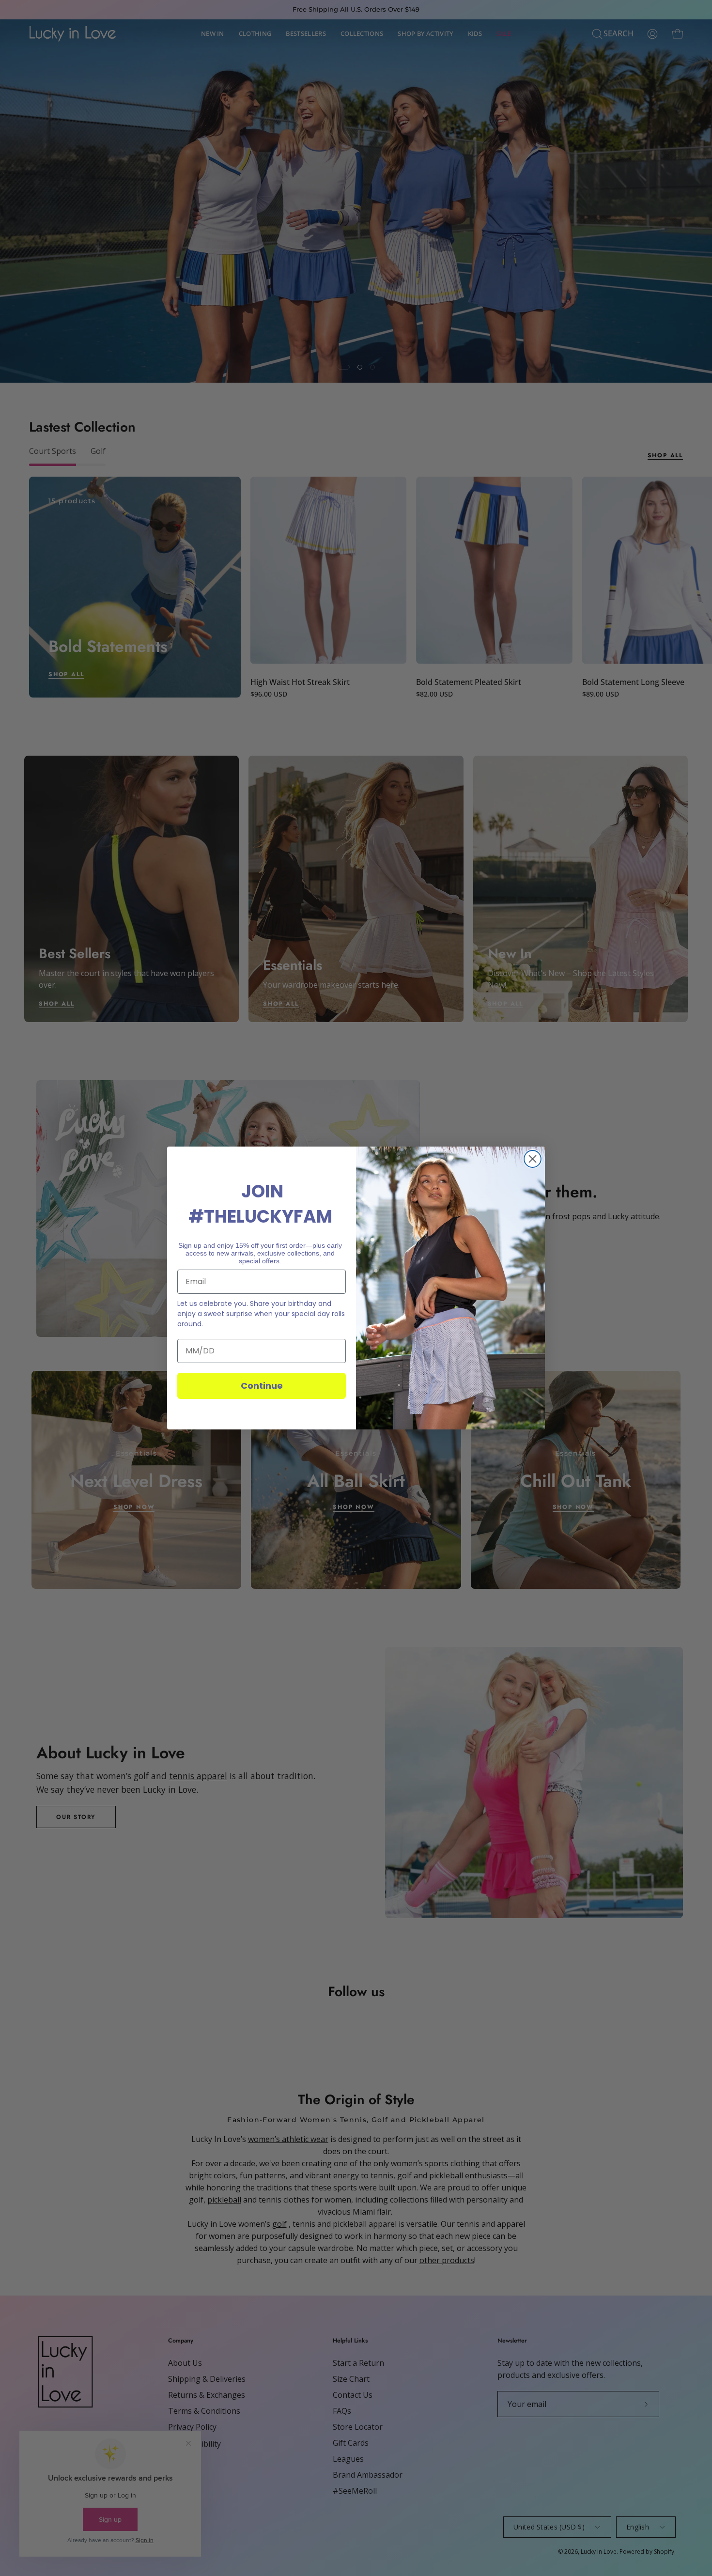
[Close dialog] (533, 1159)
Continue (262, 1386)
